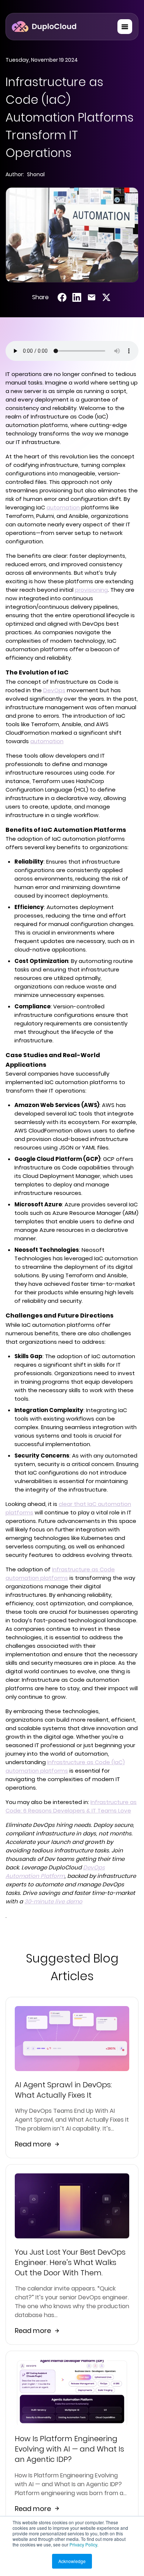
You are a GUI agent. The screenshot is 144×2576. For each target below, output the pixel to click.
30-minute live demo (53, 1901)
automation (63, 507)
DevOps (54, 690)
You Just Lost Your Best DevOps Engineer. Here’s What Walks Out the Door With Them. (70, 2262)
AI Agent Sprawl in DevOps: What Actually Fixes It (63, 2090)
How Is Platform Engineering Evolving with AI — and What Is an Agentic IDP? (69, 2449)
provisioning (91, 590)
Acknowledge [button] (72, 2561)
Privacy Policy (83, 2544)
